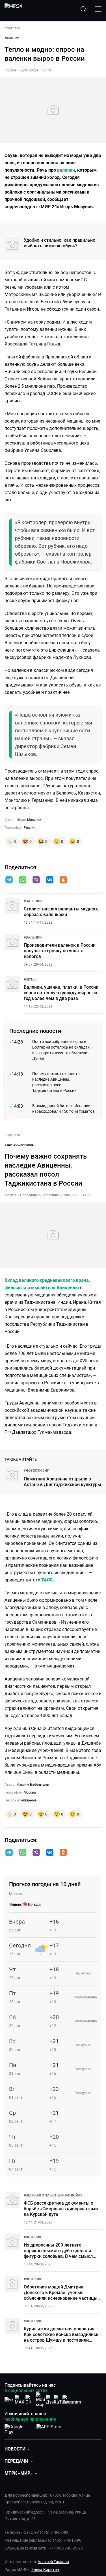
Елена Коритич (45, 2570)
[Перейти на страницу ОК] (30, 2400)
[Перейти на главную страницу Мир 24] (13, 9)
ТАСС (47, 1580)
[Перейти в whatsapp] (23, 880)
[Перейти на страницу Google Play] (18, 2428)
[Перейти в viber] (36, 880)
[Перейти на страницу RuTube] (61, 2400)
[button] (9, 880)
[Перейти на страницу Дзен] (51, 2400)
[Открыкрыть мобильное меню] (98, 9)
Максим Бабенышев (33, 1785)
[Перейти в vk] (50, 880)
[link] (33, 901)
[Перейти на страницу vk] (9, 2400)
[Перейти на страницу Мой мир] (40, 2400)
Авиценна (29, 1800)
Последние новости (35, 1031)
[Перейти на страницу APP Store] (49, 2428)
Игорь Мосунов (29, 820)
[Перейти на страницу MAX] (20, 2400)
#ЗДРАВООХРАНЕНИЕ (19, 1145)
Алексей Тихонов (53, 2562)
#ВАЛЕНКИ (12, 38)
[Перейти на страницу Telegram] (72, 2400)
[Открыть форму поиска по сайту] (83, 9)
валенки (66, 170)
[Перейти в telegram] (9, 880)
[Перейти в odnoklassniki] (63, 880)
